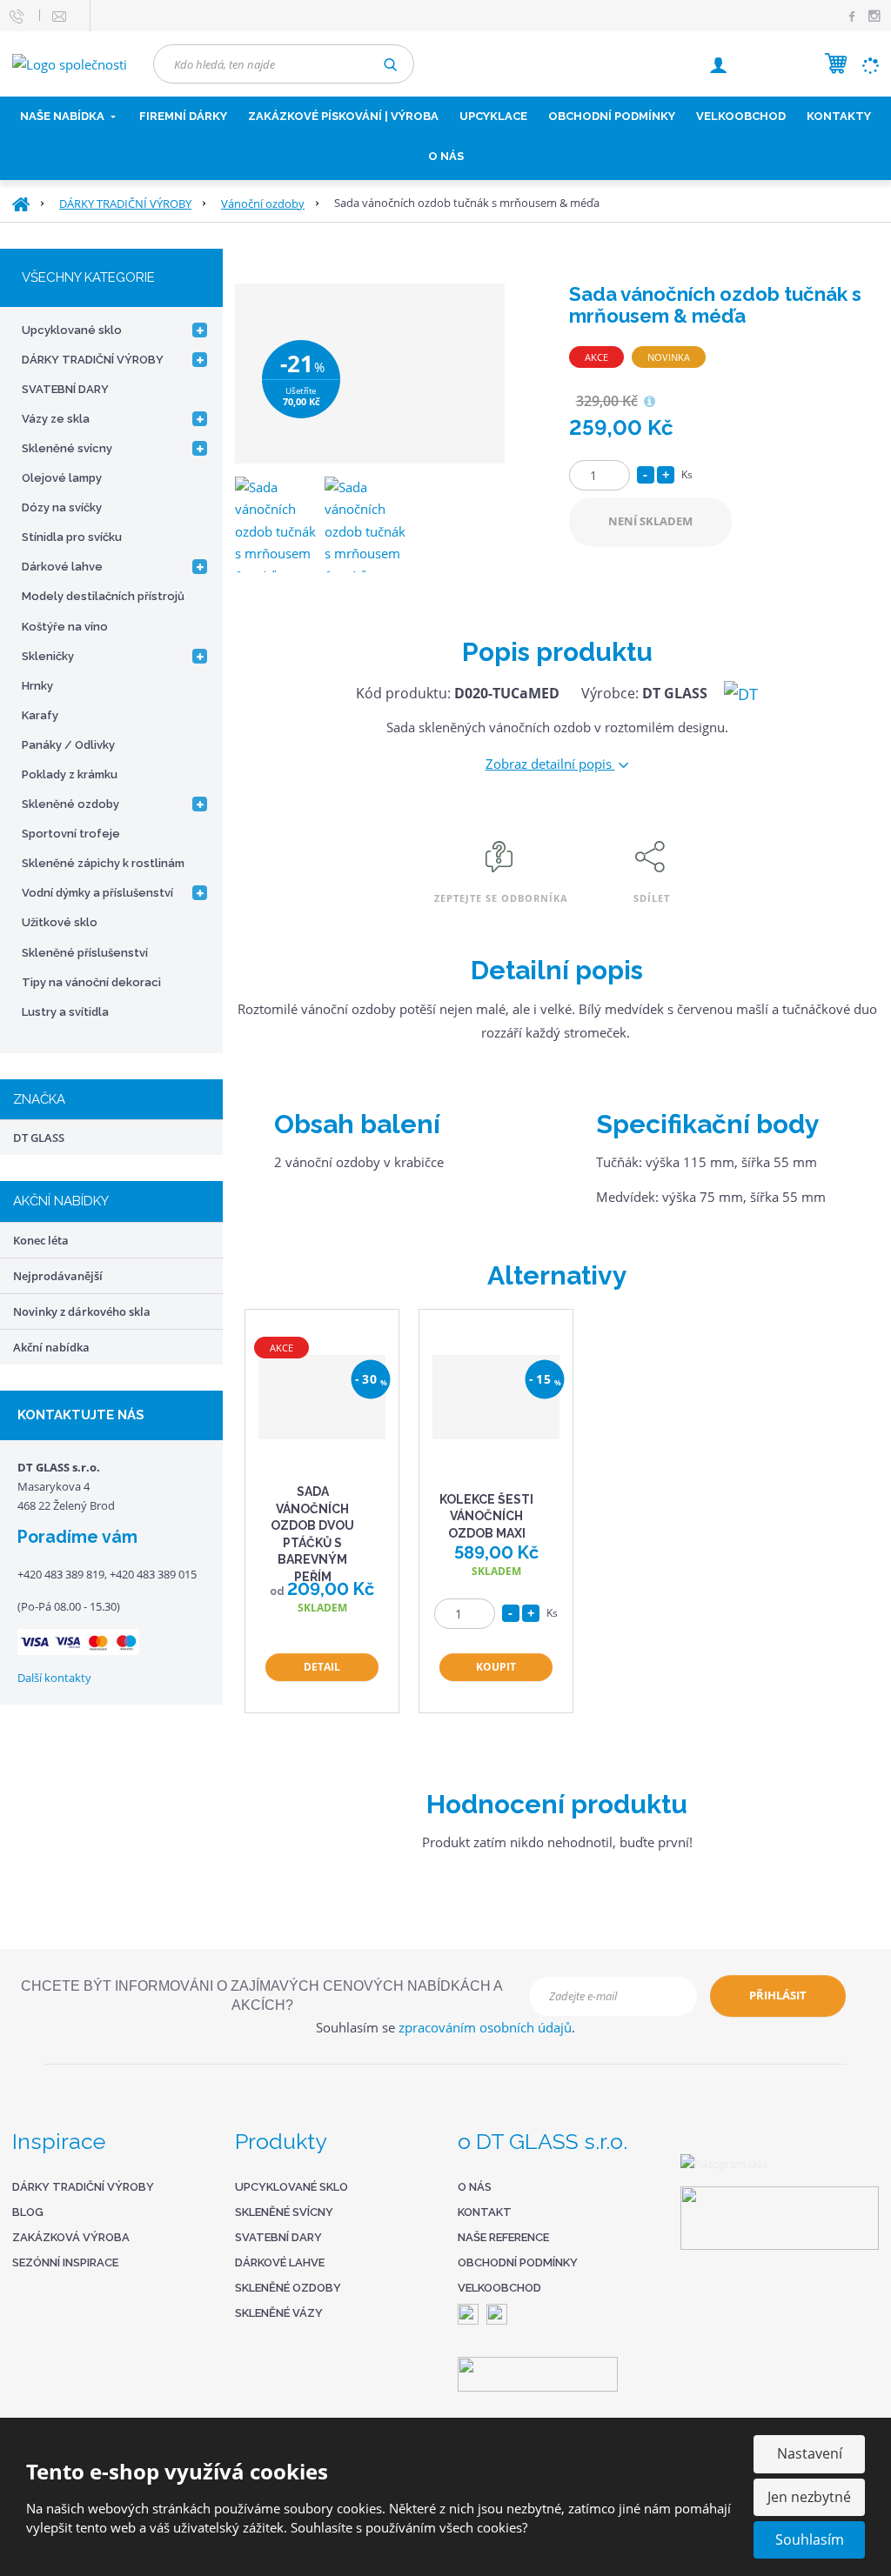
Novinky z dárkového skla (82, 1311)
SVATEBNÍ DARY (65, 389)
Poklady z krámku (70, 774)
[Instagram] (874, 17)
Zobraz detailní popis (550, 764)
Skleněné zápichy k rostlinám (103, 863)
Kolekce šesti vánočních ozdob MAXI (486, 1516)
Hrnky (37, 686)
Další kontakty (54, 1678)
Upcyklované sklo (72, 330)
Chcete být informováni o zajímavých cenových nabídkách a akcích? (262, 1995)
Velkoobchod (499, 2288)
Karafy (40, 715)
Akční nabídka (51, 1347)
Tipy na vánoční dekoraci (91, 982)
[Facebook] (852, 15)
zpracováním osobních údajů (485, 2027)
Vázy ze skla (56, 419)
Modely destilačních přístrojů (103, 596)
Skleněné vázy (279, 2313)
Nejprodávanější (58, 1276)
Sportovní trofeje (71, 834)
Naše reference (503, 2237)
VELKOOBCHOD (741, 116)
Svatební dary (278, 2237)
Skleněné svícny (67, 448)
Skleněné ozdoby (70, 804)
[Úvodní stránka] (70, 63)
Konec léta (41, 1240)
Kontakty (839, 116)
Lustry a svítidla (65, 1012)
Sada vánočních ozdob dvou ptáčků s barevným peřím (312, 1534)
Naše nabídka (64, 116)
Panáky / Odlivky (68, 745)
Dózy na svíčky (62, 507)
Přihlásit (778, 1995)
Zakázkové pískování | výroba (343, 116)
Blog (28, 2212)
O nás (446, 156)
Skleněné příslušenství (85, 953)
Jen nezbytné (809, 2497)
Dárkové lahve (62, 567)
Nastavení (810, 2453)
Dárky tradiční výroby (83, 2187)
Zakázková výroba (71, 2237)
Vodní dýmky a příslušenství (97, 893)
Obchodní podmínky (612, 116)
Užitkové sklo (60, 922)
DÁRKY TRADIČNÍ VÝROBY (93, 360)
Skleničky (48, 656)
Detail (322, 1667)
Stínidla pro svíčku (72, 537)
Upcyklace (493, 116)
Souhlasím (810, 2539)
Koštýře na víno (65, 627)
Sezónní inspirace (65, 2262)
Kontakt (485, 2212)
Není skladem (650, 521)
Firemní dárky (183, 116)
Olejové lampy (62, 478)
